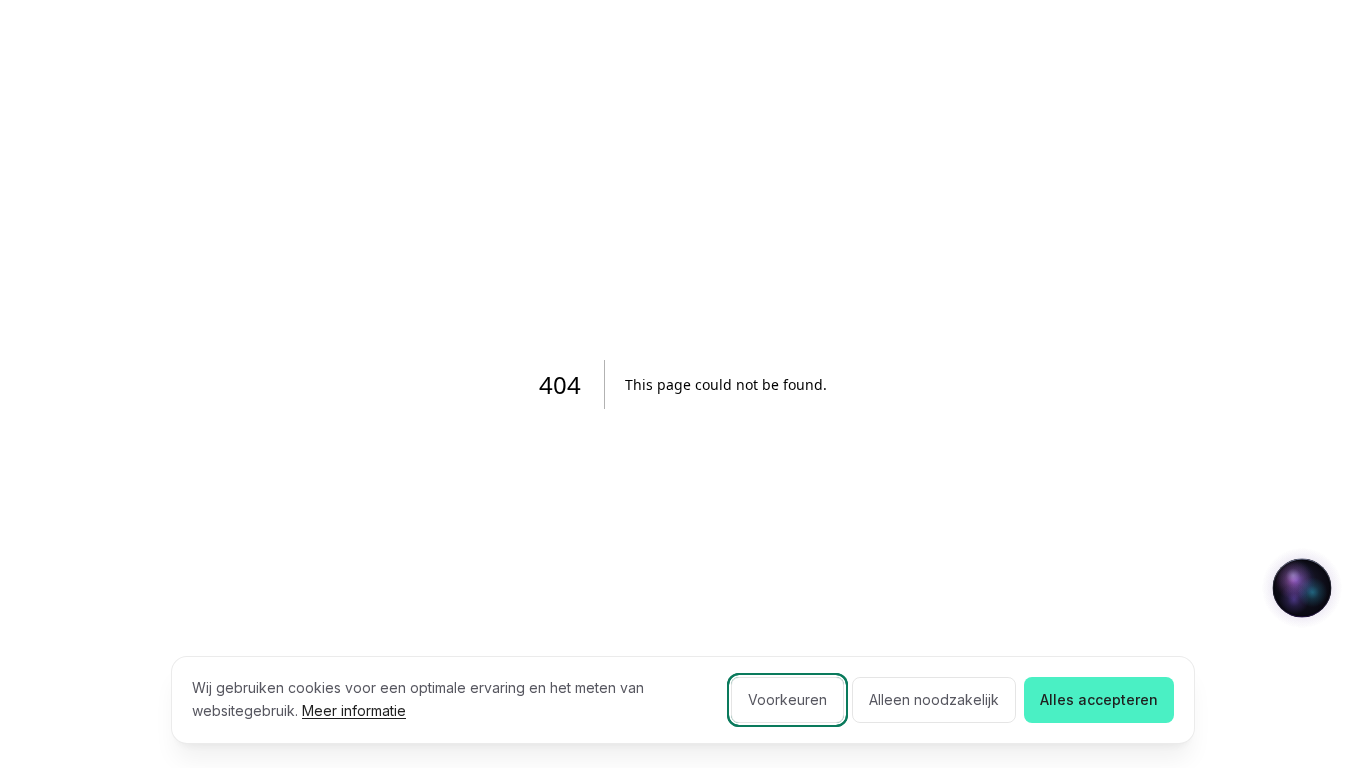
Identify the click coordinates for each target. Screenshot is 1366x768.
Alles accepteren (1099, 699)
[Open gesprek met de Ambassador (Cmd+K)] (1302, 588)
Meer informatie (354, 710)
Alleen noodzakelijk (934, 699)
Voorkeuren (787, 699)
